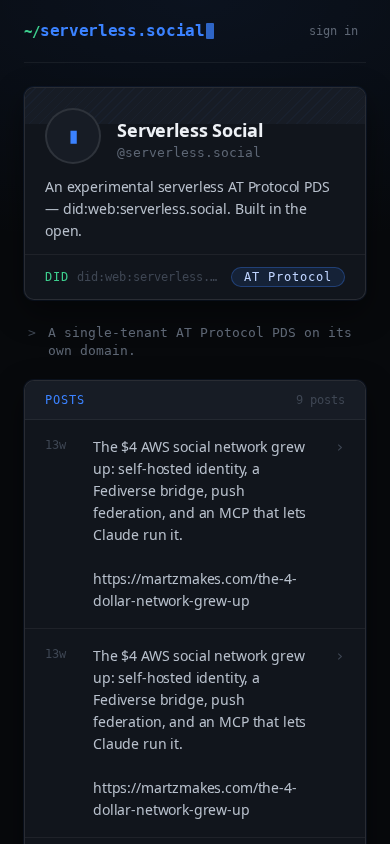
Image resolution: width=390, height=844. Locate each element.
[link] (195, 205)
